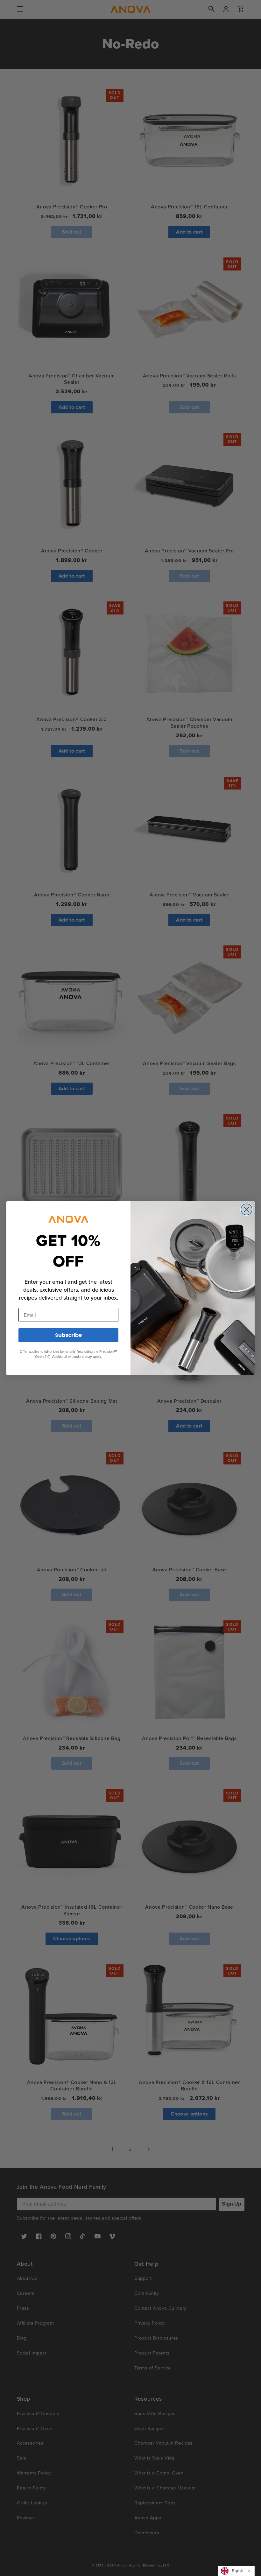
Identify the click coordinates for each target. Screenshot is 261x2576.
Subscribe (68, 1335)
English (238, 2571)
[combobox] (236, 2571)
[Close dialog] (247, 1209)
